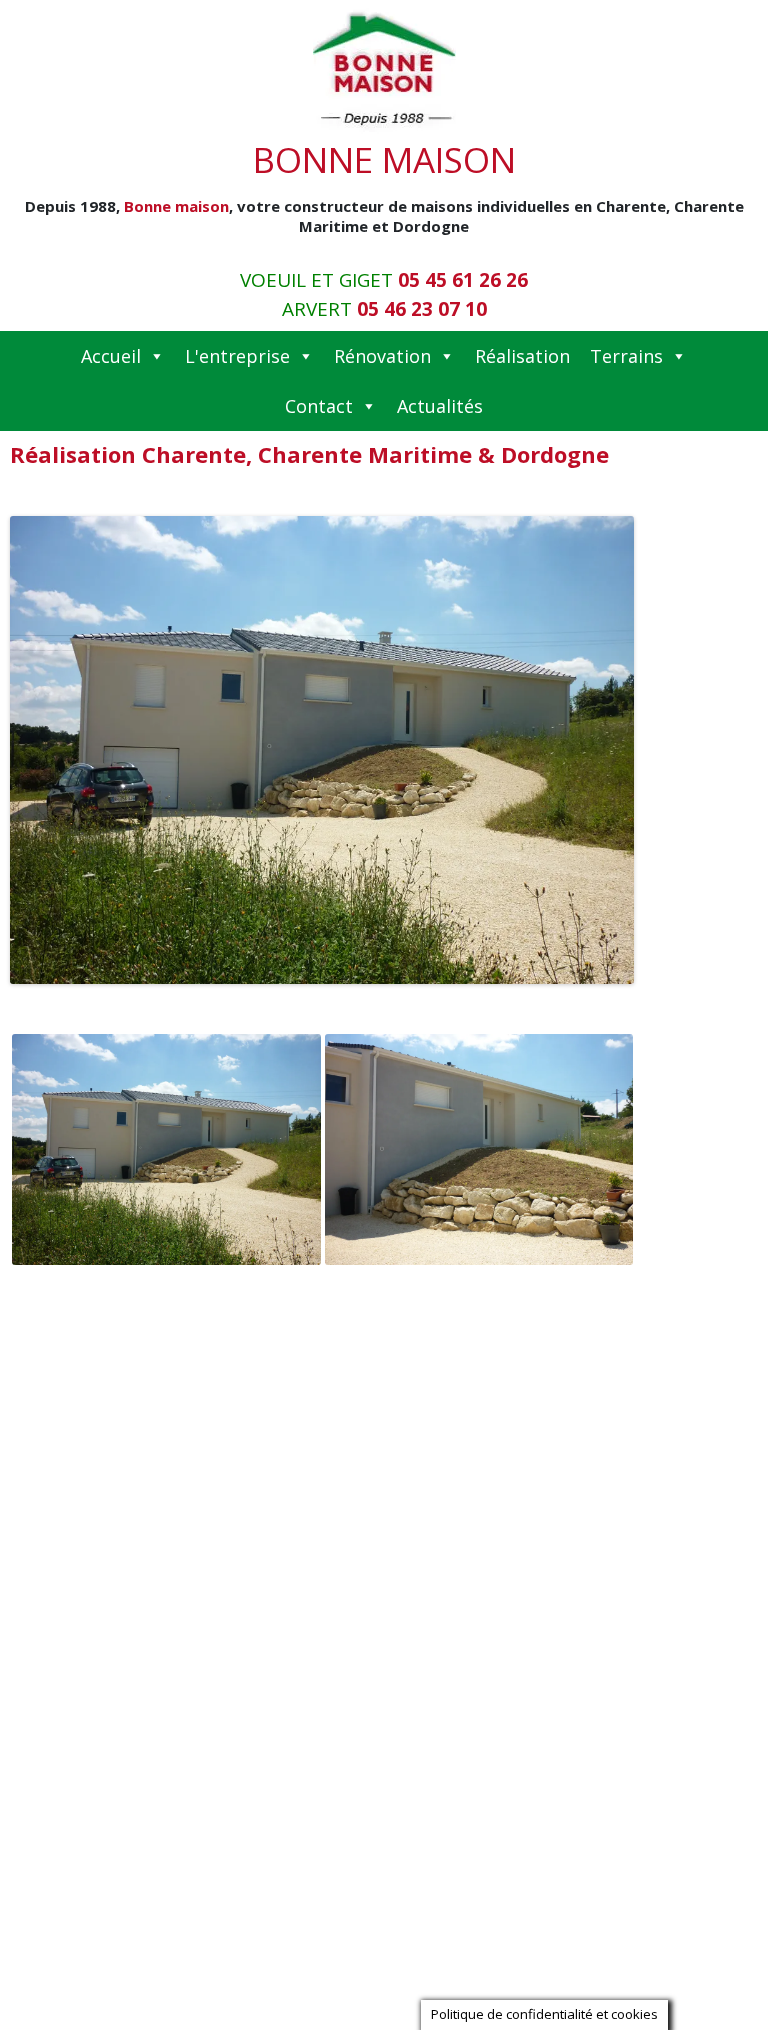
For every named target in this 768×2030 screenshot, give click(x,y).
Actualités (440, 406)
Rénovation (382, 356)
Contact (319, 406)
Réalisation (522, 356)
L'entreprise (237, 356)
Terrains (626, 356)
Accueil (111, 356)
